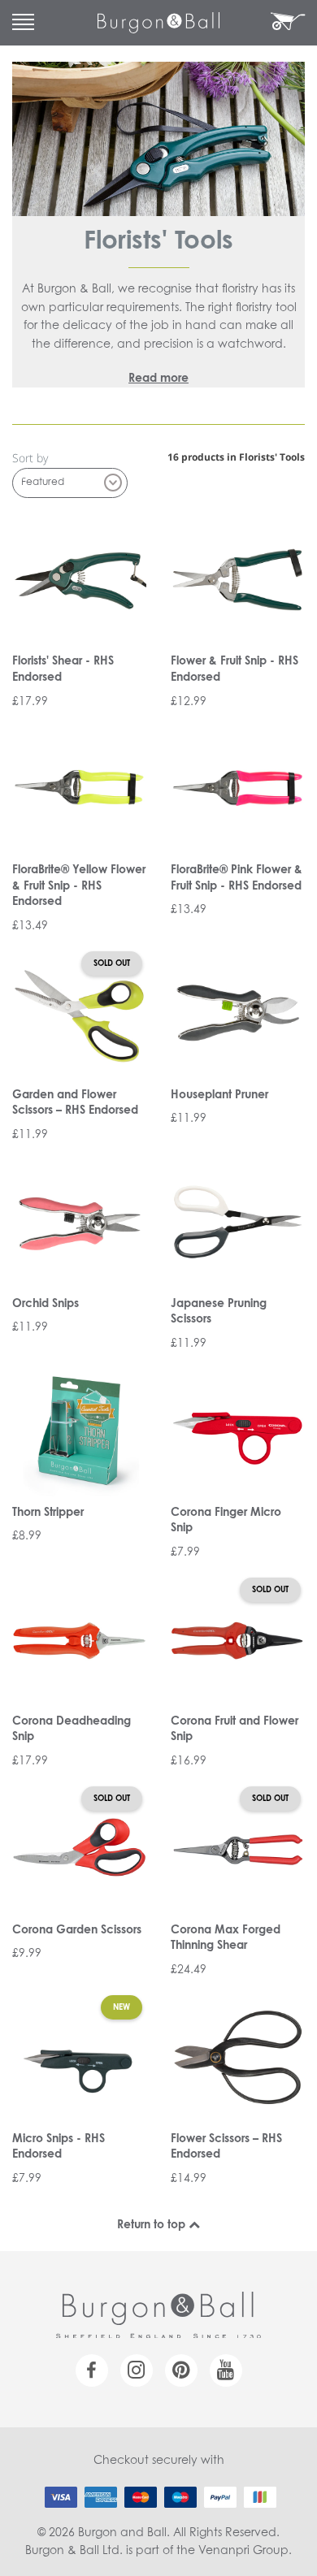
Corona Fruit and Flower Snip (234, 1730)
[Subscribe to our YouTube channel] (226, 2370)
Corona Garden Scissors (77, 1930)
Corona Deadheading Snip (72, 1730)
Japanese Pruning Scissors (219, 1312)
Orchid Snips (46, 1304)
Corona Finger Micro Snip (226, 1521)
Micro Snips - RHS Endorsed (59, 2147)
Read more (158, 379)
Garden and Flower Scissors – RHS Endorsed (75, 1103)
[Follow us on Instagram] (137, 2370)
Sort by (30, 458)
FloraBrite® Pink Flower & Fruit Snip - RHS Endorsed (237, 878)
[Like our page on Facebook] (92, 2370)
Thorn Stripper (48, 1513)
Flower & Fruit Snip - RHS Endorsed (234, 669)
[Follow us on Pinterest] (181, 2370)
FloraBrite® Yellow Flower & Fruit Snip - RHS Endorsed (79, 886)
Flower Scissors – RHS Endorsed (226, 2147)
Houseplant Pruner (219, 1095)
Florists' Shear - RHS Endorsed (63, 669)
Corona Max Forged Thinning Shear (226, 1938)
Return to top (153, 2225)
